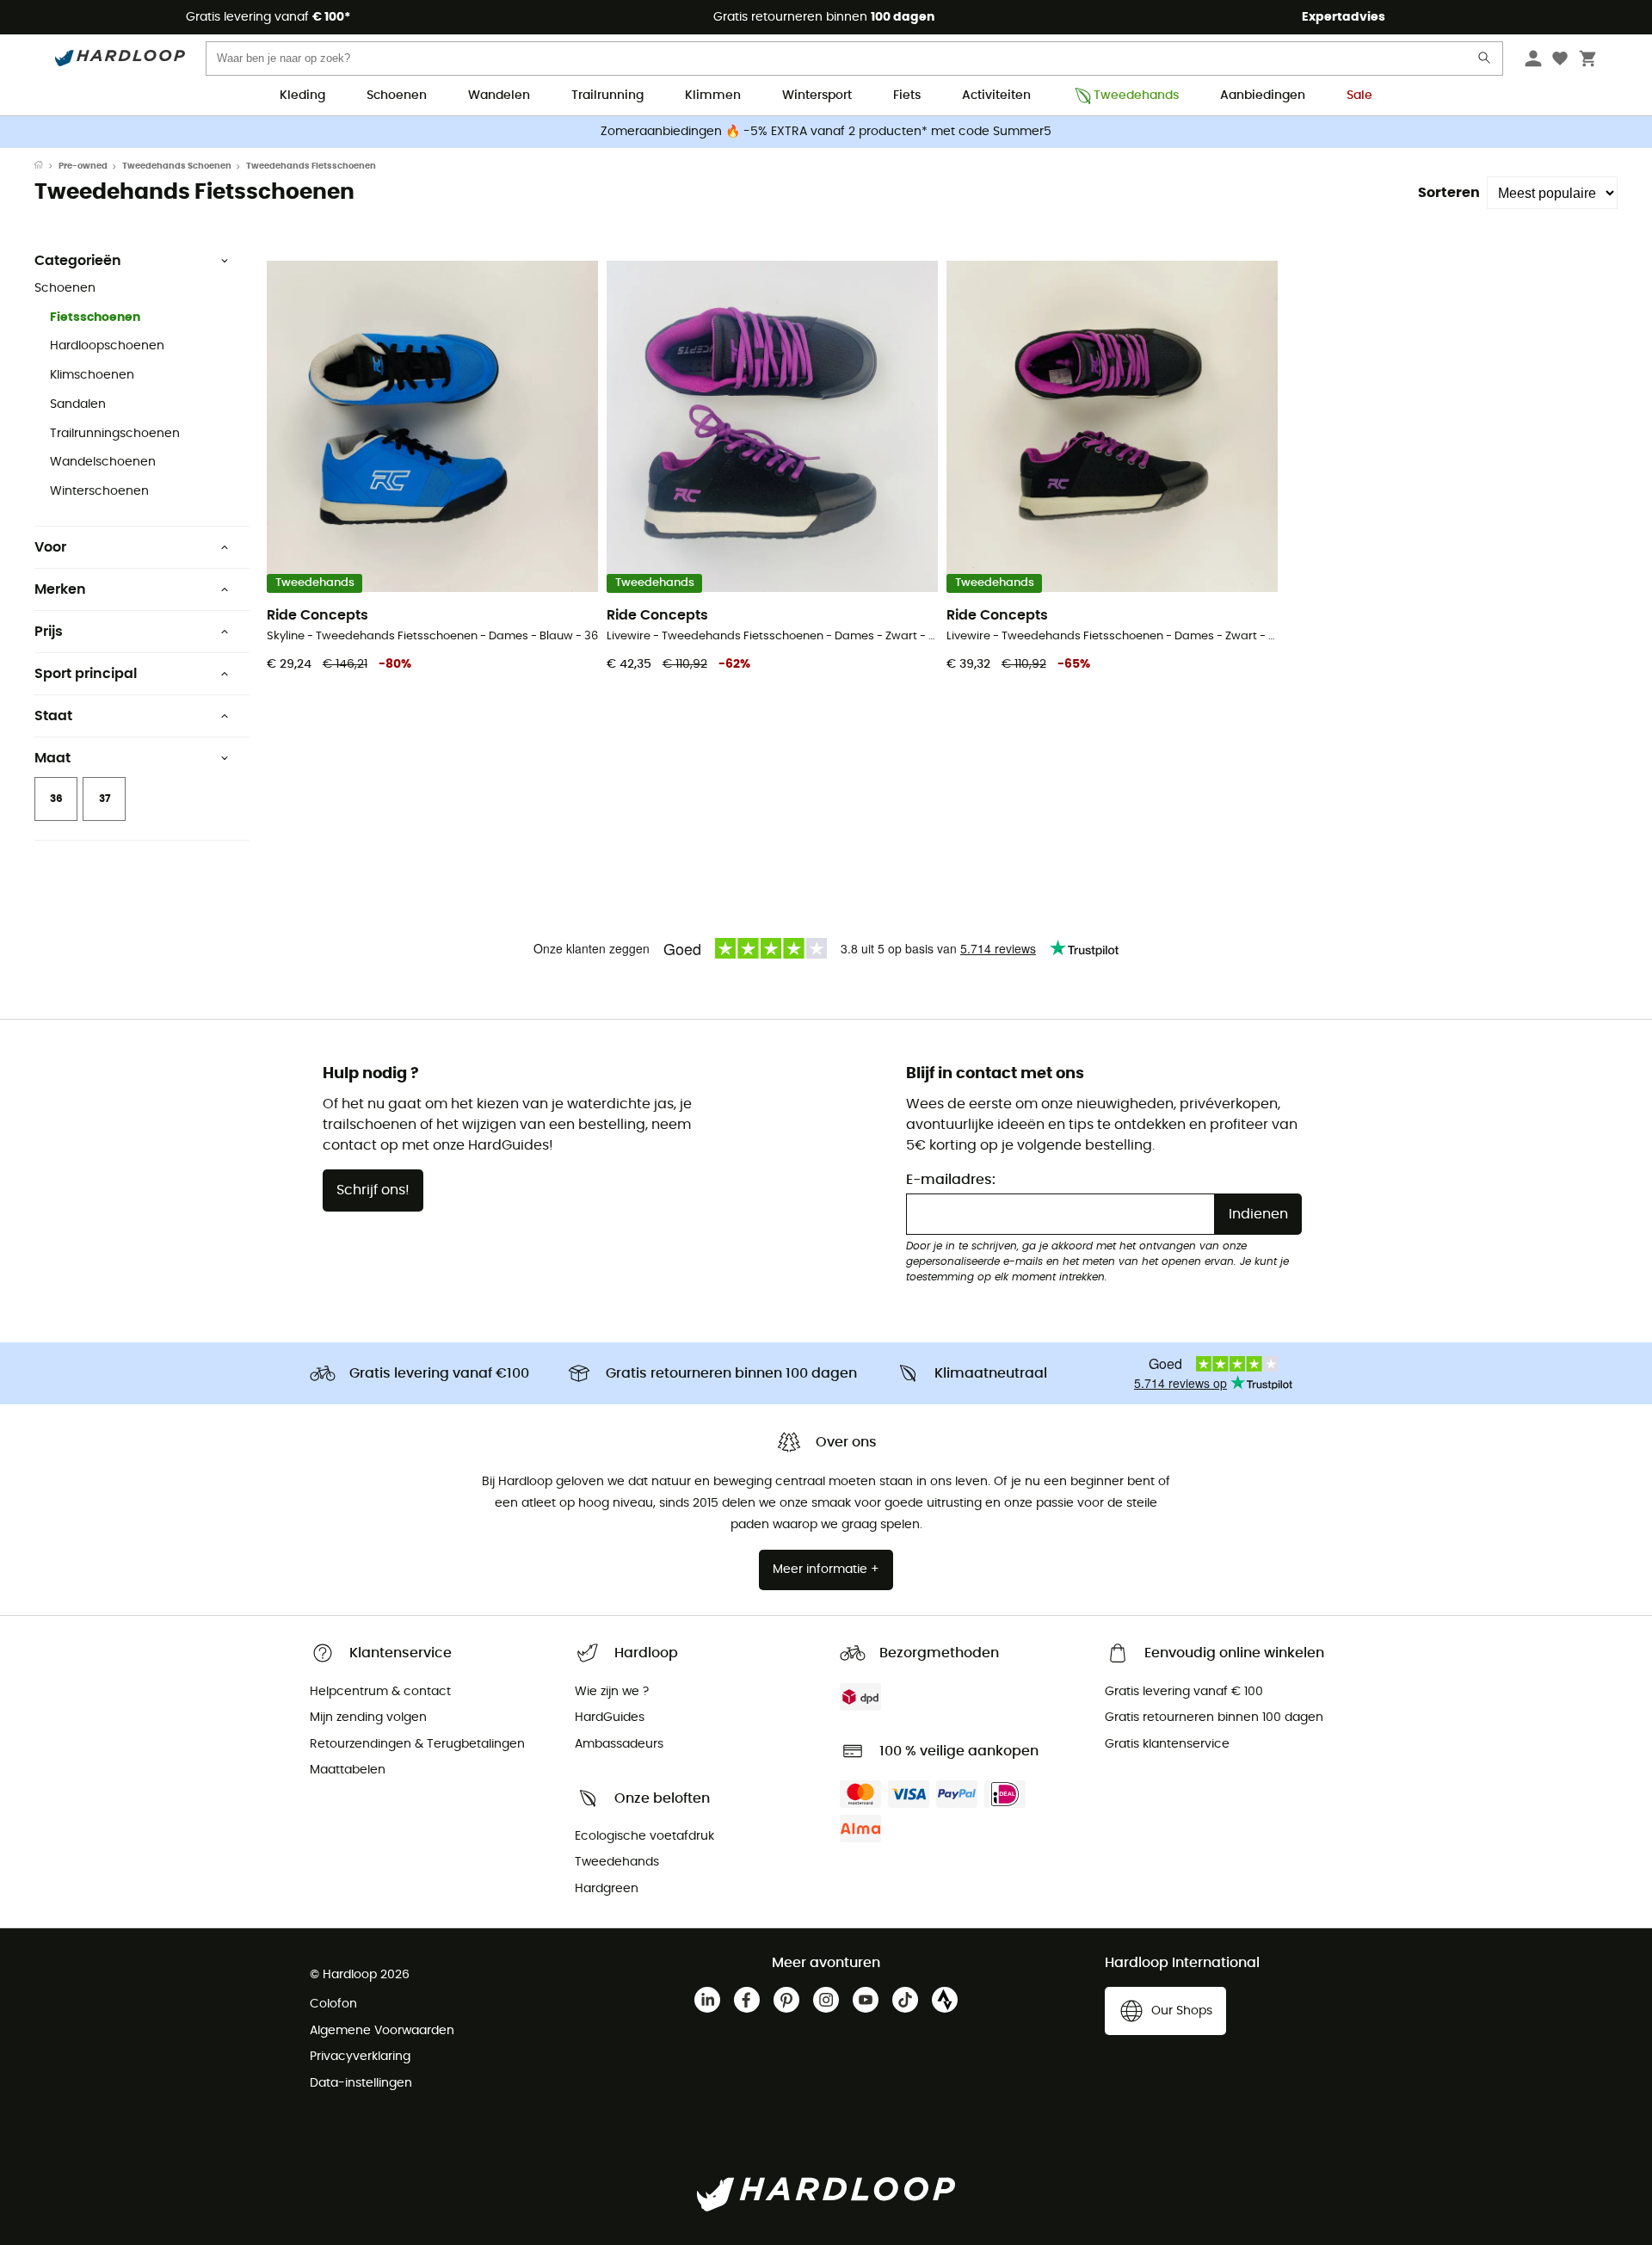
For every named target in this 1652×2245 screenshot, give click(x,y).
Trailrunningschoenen (115, 434)
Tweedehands (1136, 96)
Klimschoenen (92, 375)
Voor (50, 547)
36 (56, 799)
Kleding (302, 96)
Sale (1359, 96)
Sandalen (78, 404)
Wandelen (499, 96)
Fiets (907, 96)
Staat (53, 716)
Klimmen (713, 96)
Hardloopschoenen (107, 346)
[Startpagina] (46, 166)
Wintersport (817, 96)
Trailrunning (607, 96)
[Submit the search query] (1485, 62)
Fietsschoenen (95, 318)
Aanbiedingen (1263, 96)
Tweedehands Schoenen (177, 166)
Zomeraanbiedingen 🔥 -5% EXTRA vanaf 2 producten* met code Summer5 (826, 132)
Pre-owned (83, 166)
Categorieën (78, 261)
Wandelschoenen (103, 462)
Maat (52, 758)
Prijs (49, 632)
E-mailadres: (951, 1180)
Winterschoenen (99, 491)
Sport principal (86, 674)
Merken (60, 589)
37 (105, 799)
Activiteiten (996, 96)
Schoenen (397, 96)
